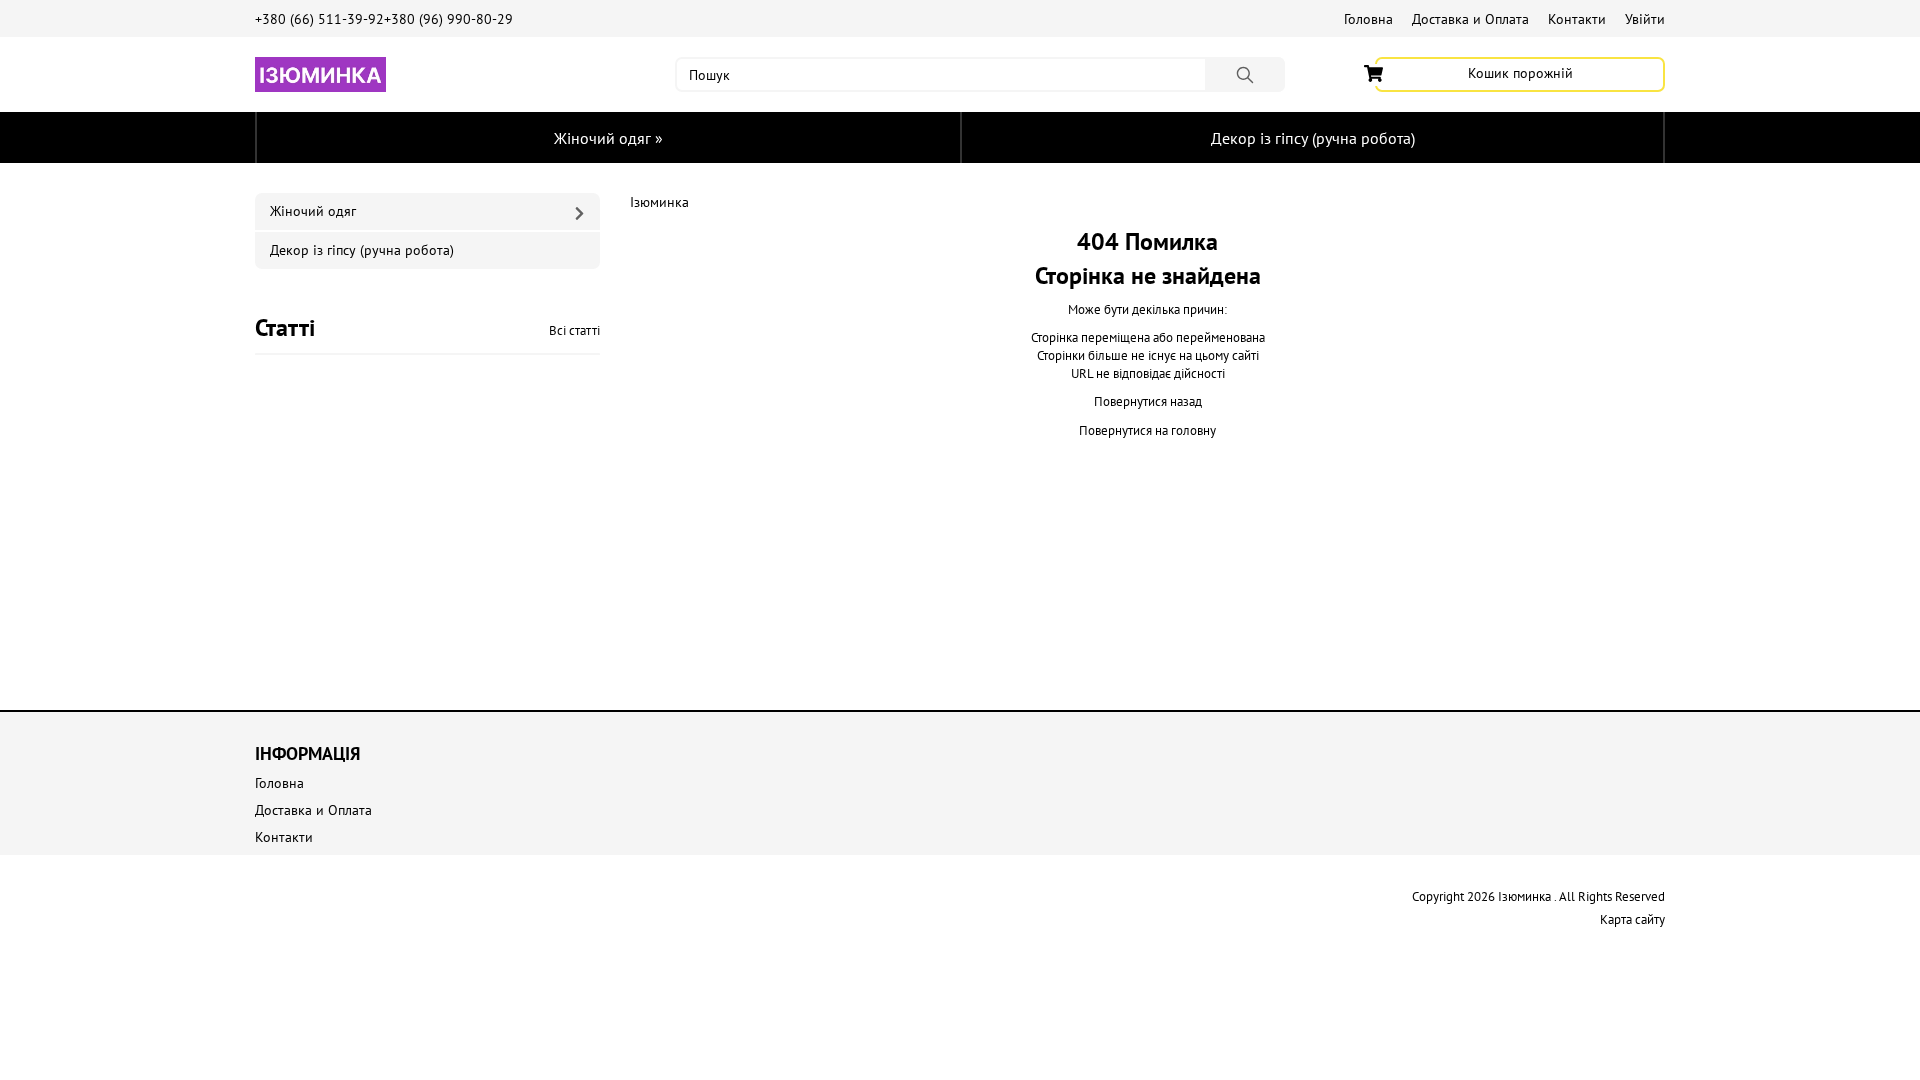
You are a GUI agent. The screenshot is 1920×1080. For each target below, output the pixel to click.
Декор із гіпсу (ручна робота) (1313, 138)
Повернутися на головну (1147, 430)
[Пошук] (1245, 74)
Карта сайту (1632, 919)
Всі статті (574, 330)
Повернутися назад (1148, 401)
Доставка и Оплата (1470, 19)
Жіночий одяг (608, 138)
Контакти (1577, 19)
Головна (1368, 19)
